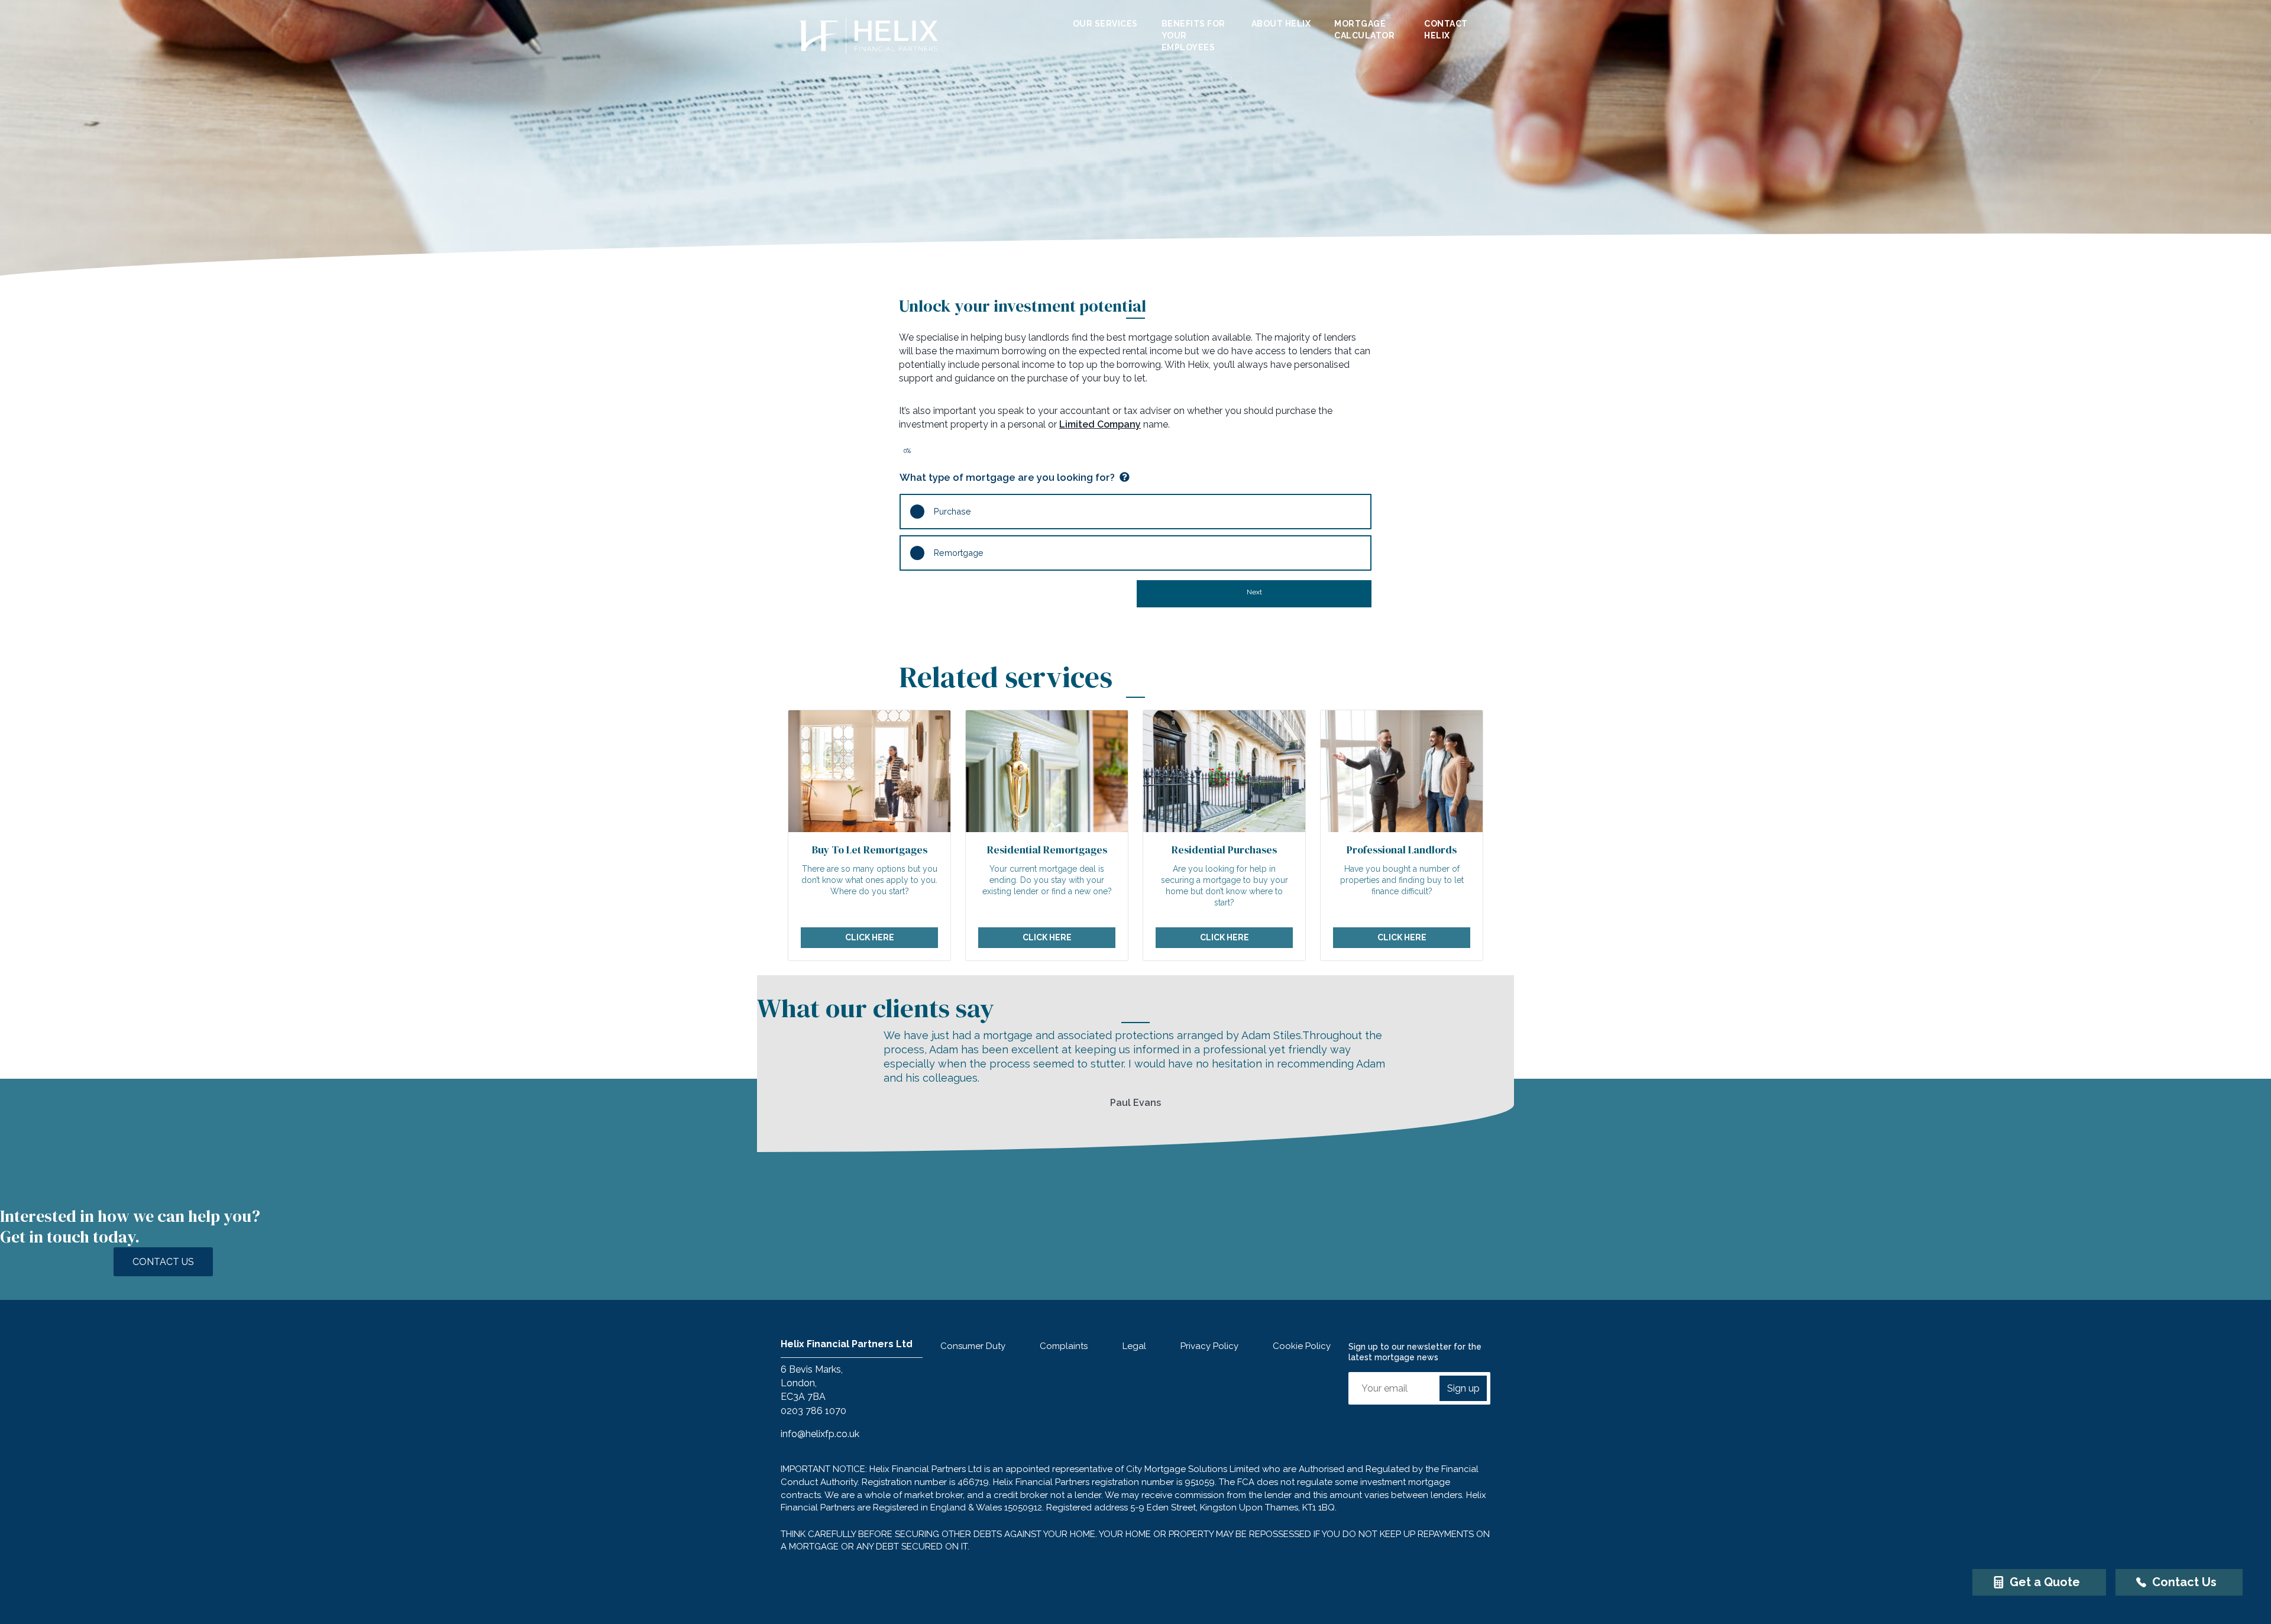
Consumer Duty (973, 1346)
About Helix (1281, 24)
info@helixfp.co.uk (820, 1434)
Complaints (1064, 1346)
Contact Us (163, 1262)
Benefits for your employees (1193, 36)
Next (1254, 592)
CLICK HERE (870, 937)
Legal (1134, 1346)
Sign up (1463, 1388)
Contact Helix (1446, 30)
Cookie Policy (1302, 1346)
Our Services (1105, 24)
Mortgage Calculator (1364, 30)
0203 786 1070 (813, 1411)
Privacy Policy (1209, 1346)
